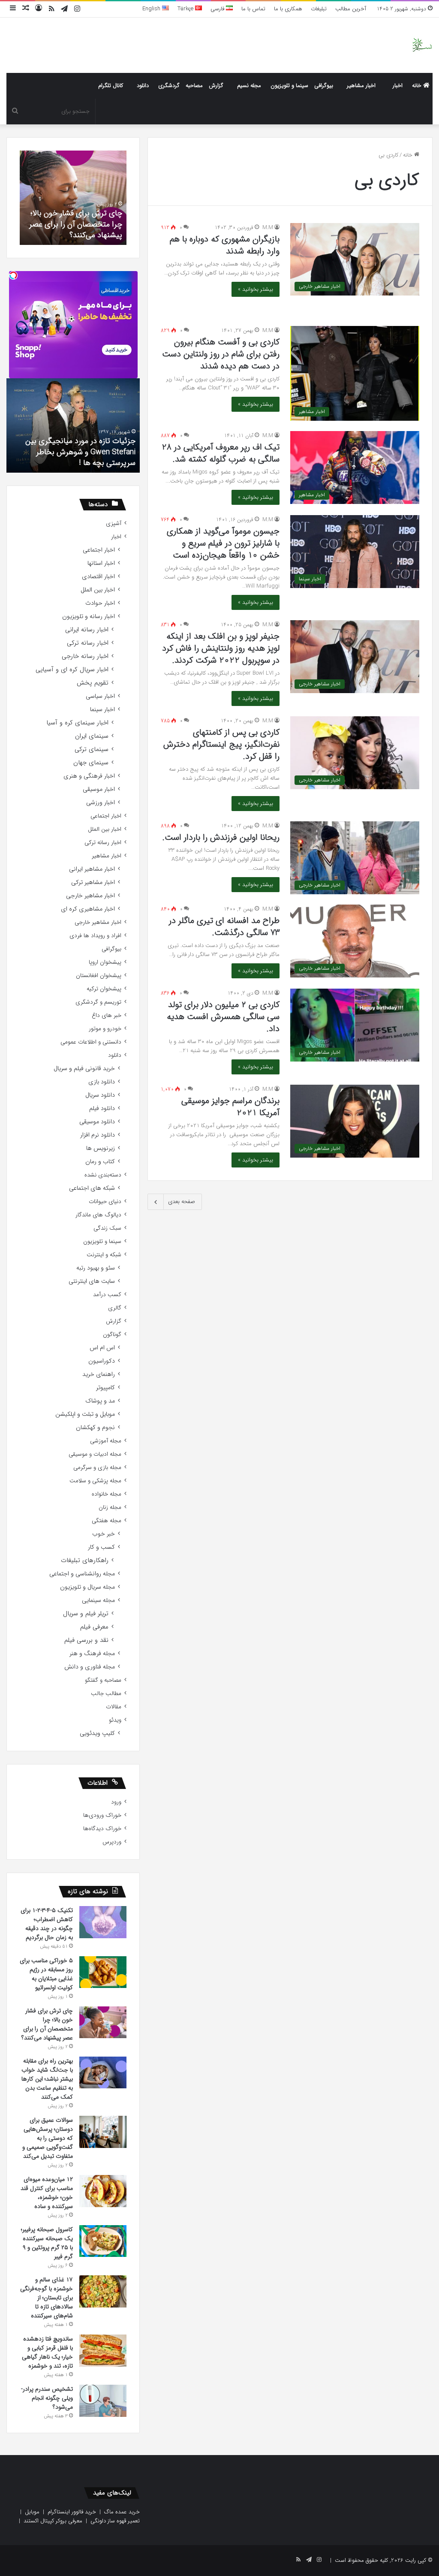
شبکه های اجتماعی (92, 1188)
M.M (268, 228)
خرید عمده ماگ (122, 2512)
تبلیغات (319, 9)
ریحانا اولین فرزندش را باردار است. (221, 837)
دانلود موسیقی (97, 1122)
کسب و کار (101, 1547)
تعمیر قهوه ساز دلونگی (115, 2521)
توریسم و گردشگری (98, 1002)
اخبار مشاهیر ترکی (93, 882)
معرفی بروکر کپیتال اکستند (53, 2521)
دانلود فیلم (102, 1109)
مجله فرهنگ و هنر (92, 1654)
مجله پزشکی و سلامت (95, 1481)
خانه (418, 86)
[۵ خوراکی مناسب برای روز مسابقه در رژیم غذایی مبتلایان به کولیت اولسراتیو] (103, 1972)
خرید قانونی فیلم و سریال (84, 1069)
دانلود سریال (100, 1095)
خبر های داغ (107, 1015)
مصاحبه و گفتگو (103, 1680)
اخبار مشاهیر (361, 86)
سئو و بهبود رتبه (96, 1268)
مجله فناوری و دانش (90, 1667)
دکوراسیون (102, 1361)
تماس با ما (253, 9)
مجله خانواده (107, 1494)
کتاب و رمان (100, 1162)
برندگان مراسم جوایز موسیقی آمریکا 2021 (230, 1107)
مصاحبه (194, 86)
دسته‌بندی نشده (103, 1175)
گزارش (216, 86)
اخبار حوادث (100, 603)
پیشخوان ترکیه (104, 989)
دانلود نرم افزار (98, 1135)
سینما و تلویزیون (289, 86)
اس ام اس (102, 1348)
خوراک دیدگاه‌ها (102, 1829)
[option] (73, 198)
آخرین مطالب (351, 9)
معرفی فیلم (94, 1627)
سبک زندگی (107, 1228)
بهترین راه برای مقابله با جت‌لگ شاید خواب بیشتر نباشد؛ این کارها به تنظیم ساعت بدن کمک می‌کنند (47, 2079)
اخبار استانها (101, 563)
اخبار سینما (102, 710)
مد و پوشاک (100, 1401)
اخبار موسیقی (99, 789)
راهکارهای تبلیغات (85, 1561)
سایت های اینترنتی (92, 1281)
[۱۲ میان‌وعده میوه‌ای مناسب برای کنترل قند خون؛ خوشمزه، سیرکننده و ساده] (103, 2191)
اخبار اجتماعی (99, 550)
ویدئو (115, 1720)
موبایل (32, 2512)
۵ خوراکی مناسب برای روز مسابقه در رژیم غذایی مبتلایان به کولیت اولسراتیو (46, 1974)
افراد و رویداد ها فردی (95, 936)
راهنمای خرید (99, 1374)
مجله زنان (110, 1507)
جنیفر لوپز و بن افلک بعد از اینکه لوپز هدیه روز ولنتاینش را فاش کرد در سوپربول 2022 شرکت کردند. (221, 648)
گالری (115, 1308)
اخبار (398, 86)
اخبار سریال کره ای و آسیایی (72, 670)
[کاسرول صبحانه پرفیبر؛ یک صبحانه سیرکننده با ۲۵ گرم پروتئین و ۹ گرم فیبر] (103, 2241)
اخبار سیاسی (100, 696)
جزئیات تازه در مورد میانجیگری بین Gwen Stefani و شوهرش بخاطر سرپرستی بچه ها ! (80, 452)
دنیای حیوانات (105, 1202)
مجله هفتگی (107, 1521)
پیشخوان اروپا (105, 962)
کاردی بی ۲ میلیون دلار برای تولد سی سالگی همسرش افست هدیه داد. (223, 1017)
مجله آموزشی (106, 1441)
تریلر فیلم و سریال (86, 1614)
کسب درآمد (107, 1295)
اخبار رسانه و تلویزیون (89, 617)
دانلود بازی (102, 1082)
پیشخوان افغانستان (99, 976)
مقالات (114, 1707)
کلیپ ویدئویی (97, 1733)
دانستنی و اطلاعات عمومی (91, 1042)
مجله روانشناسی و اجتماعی (82, 1574)
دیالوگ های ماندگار (98, 1215)
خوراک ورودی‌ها (102, 1815)
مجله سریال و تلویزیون (87, 1587)
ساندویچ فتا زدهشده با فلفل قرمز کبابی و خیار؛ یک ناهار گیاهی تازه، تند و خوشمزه (47, 2352)
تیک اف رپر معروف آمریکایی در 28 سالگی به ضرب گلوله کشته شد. (221, 453)
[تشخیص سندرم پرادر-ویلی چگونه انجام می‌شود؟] (103, 2401)
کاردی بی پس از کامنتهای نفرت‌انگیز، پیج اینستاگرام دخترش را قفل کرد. (221, 744)
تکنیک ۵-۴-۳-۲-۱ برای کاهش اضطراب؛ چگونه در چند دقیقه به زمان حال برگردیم (47, 1924)
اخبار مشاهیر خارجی (90, 896)
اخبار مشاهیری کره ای (88, 909)
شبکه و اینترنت (104, 1255)
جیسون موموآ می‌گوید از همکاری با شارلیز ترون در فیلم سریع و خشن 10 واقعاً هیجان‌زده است (223, 543)
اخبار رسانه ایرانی (87, 630)
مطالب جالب (106, 1694)
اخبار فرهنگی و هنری (89, 776)
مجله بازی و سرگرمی (97, 1467)
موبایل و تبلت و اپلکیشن (85, 1414)
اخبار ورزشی (101, 803)
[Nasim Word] (422, 45)
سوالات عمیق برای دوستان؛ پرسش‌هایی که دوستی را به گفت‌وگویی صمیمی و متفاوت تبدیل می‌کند (48, 2138)
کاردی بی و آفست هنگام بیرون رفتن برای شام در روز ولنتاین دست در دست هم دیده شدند (221, 354)
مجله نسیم (249, 86)
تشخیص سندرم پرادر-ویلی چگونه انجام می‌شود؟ (47, 2398)
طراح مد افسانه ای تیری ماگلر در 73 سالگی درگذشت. (224, 927)
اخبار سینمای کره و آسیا (77, 723)
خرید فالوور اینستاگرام (72, 2512)
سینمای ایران (92, 736)
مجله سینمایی (98, 1600)
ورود (116, 1802)
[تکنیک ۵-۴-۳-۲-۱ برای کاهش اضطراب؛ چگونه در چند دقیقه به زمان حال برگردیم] (103, 1922)
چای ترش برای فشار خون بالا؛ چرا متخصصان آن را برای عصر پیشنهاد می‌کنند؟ (76, 224)
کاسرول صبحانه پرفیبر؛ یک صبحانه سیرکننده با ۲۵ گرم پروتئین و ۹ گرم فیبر (47, 2243)
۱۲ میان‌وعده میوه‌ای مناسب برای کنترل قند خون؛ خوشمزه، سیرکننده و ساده (47, 2193)
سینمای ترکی (92, 750)
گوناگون (112, 1335)
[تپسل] (13, 275)
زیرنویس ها (101, 1148)
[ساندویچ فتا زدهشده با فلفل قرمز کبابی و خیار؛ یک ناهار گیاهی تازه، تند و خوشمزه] (103, 2351)
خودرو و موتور (105, 1029)
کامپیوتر (105, 1388)
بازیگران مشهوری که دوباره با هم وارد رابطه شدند (225, 245)
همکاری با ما (288, 9)
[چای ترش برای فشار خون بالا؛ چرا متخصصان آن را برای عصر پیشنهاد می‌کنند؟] (103, 2022)
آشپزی (114, 523)
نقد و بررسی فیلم (86, 1640)
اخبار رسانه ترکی (88, 643)
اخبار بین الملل (98, 590)
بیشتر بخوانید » (256, 289)
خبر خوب (104, 1534)
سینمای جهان (91, 763)
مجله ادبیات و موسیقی (95, 1454)
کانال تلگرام (111, 86)
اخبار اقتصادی (98, 577)
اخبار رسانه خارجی (85, 656)
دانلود (143, 86)
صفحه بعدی (182, 1202)
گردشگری (169, 86)
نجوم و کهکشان (95, 1428)
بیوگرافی (324, 86)
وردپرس (112, 1842)
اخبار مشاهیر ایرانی (92, 869)
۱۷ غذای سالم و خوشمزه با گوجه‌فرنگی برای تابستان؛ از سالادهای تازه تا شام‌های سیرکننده (47, 2298)
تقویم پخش (93, 683)
